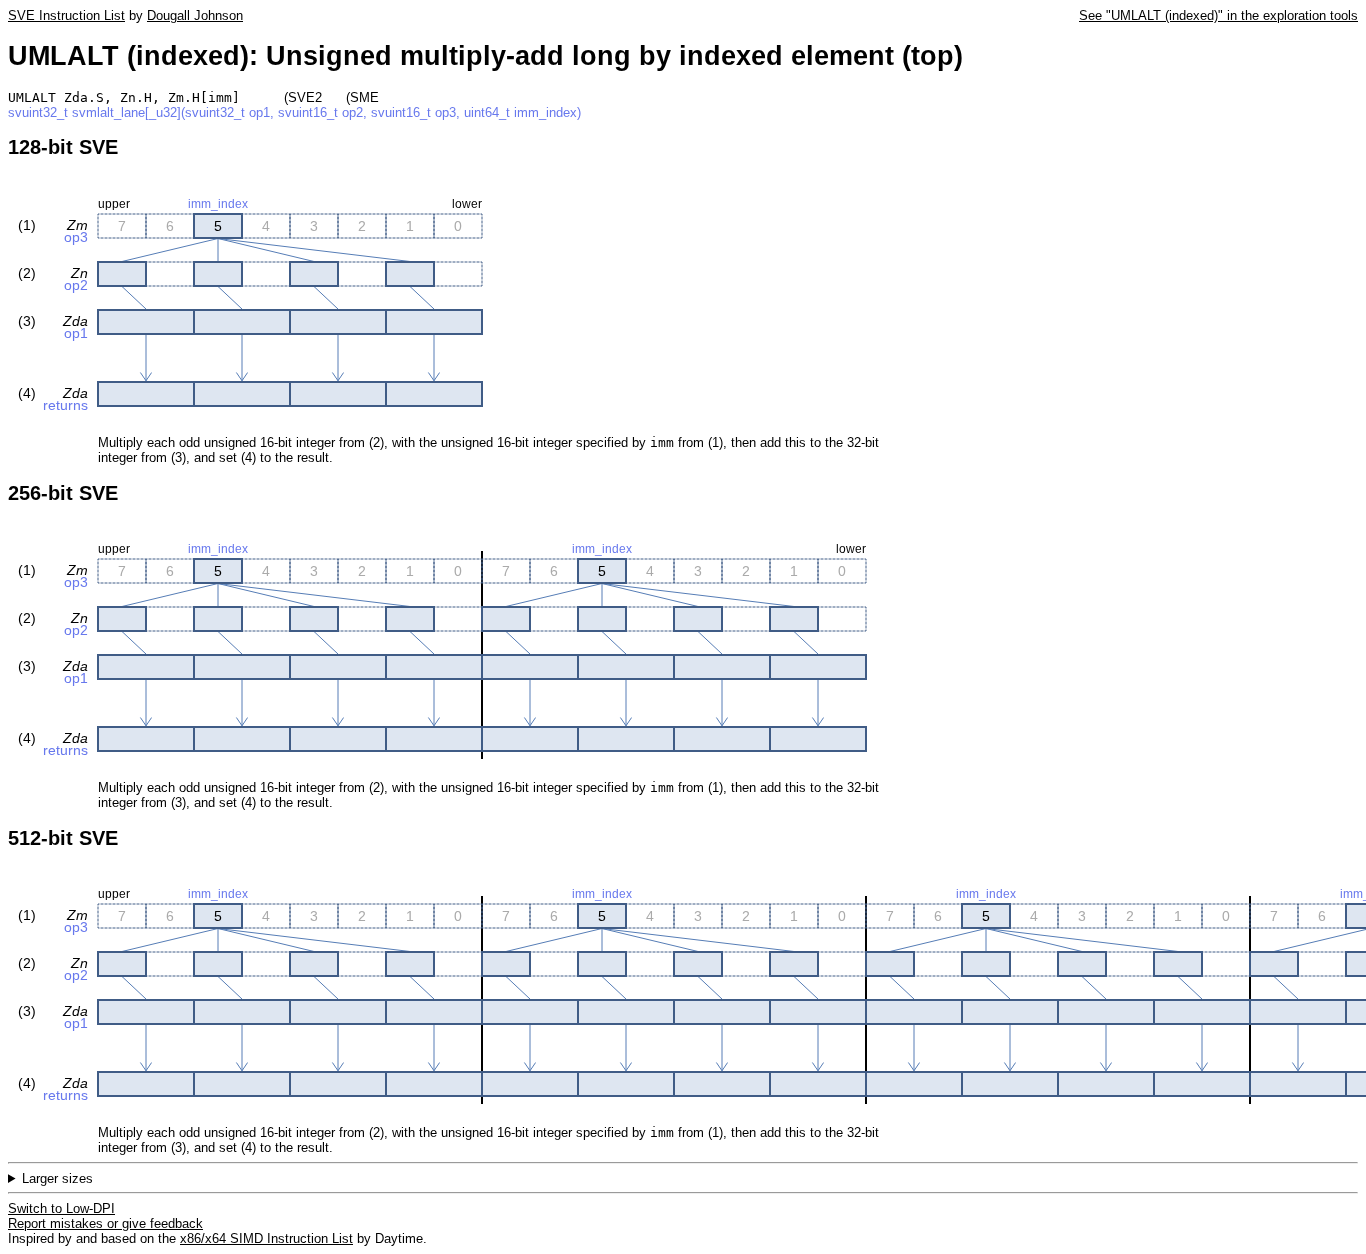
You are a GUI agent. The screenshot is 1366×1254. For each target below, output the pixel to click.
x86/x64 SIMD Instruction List (266, 1238)
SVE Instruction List (66, 15)
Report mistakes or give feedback (105, 1223)
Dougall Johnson (195, 15)
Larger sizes (57, 1178)
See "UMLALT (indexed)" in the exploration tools (1218, 15)
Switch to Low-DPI (61, 1208)
